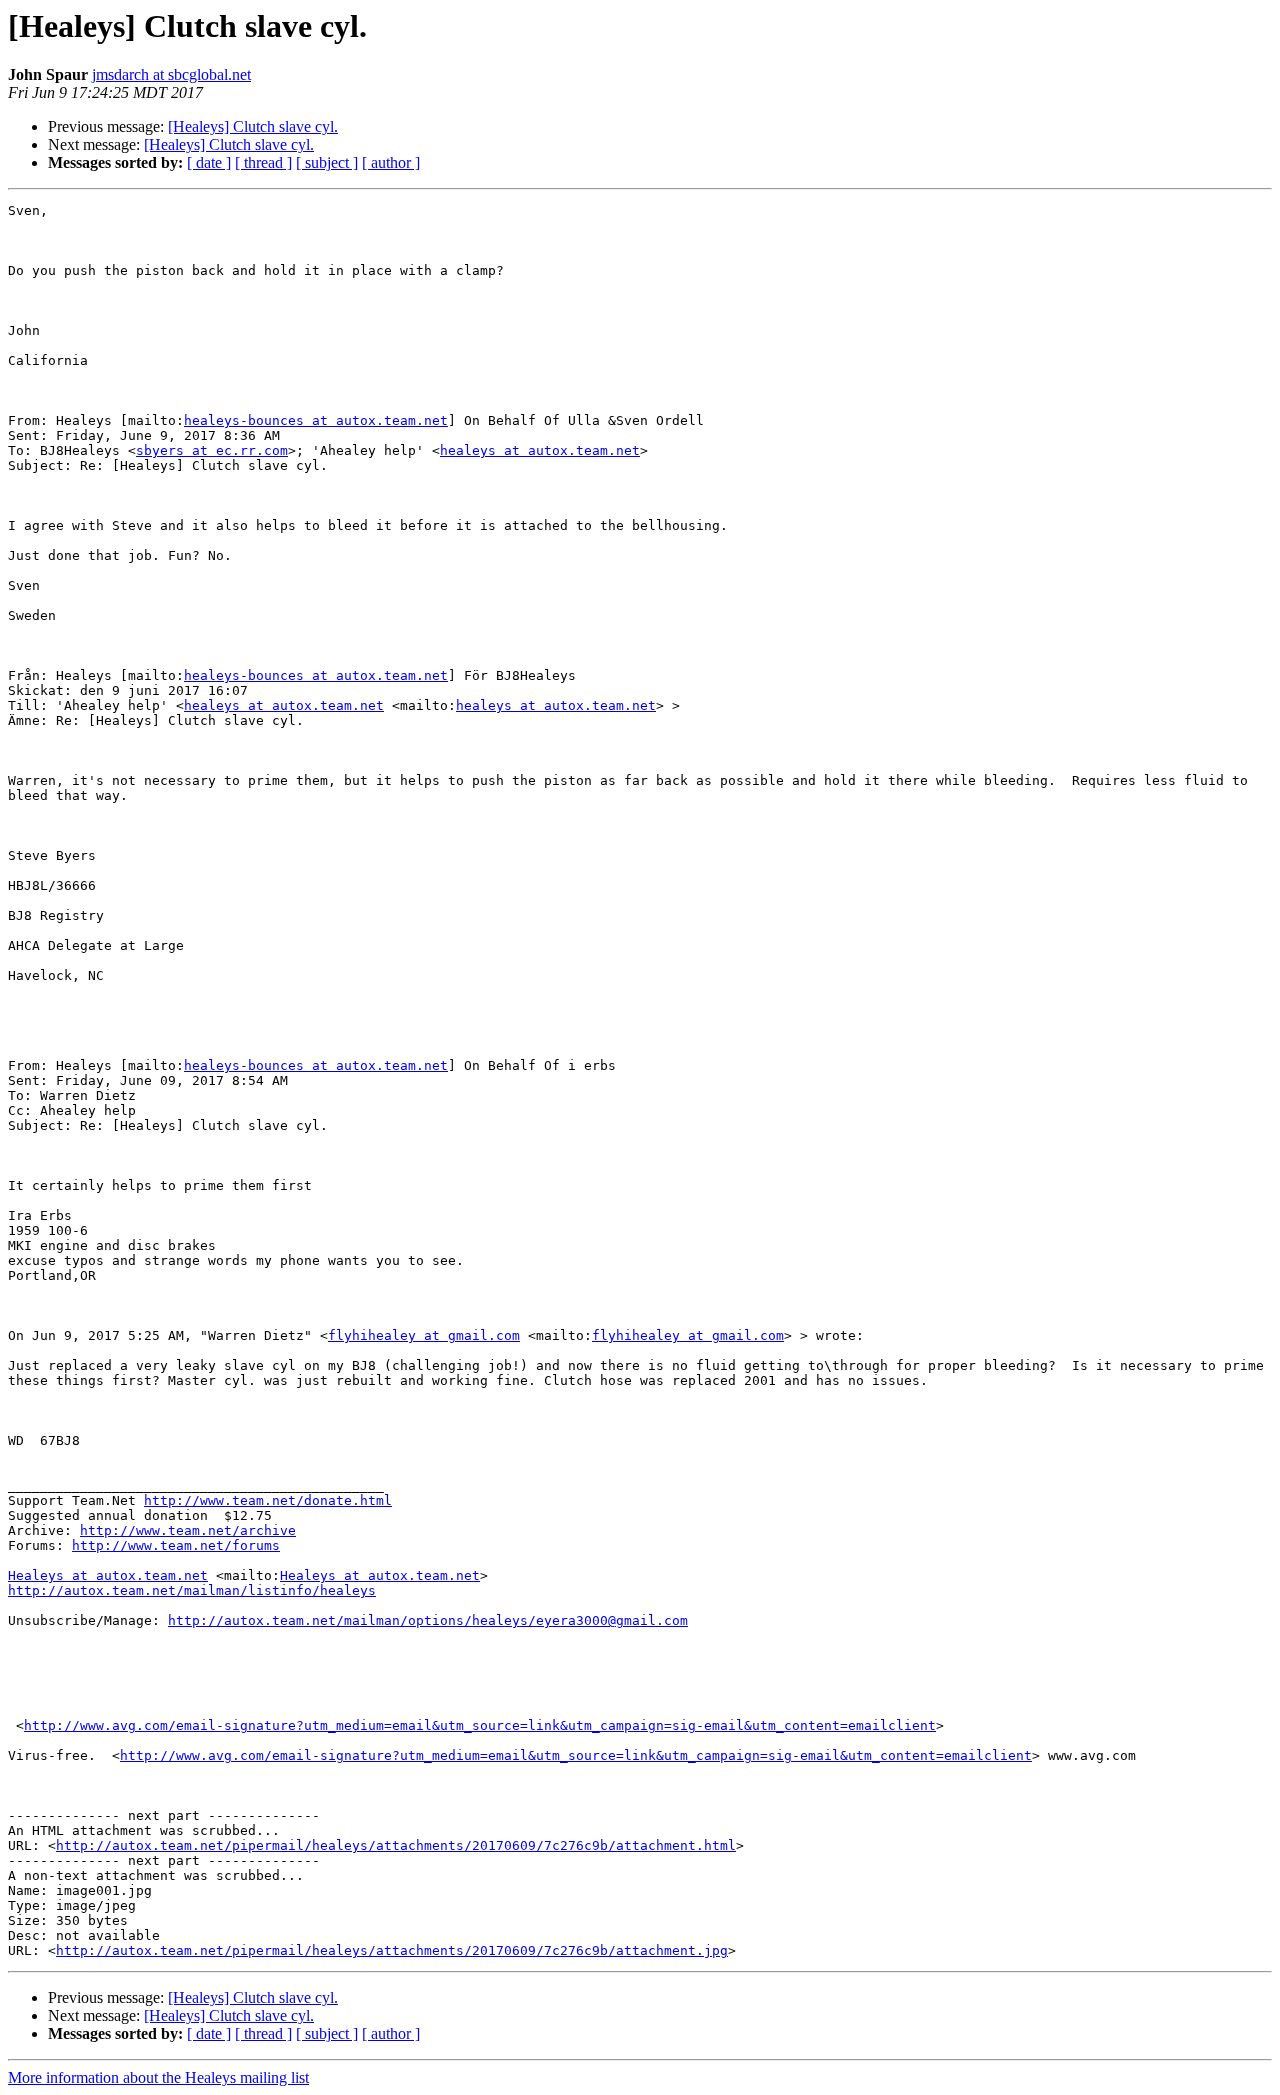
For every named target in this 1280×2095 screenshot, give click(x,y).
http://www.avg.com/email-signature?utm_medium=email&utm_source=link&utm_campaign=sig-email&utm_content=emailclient (480, 1725)
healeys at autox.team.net (540, 450)
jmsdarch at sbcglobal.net (171, 74)
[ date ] (209, 162)
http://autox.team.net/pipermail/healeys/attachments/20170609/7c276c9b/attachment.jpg (392, 1950)
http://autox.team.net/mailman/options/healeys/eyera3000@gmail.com (428, 1620)
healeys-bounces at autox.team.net (316, 420)
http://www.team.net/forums (176, 1545)
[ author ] (391, 162)
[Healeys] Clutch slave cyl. (253, 126)
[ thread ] (263, 162)
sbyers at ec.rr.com (212, 450)
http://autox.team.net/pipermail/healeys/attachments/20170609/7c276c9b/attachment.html (396, 1845)
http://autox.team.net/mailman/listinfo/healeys (192, 1590)
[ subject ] (327, 162)
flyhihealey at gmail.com (424, 1335)
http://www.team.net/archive (188, 1530)
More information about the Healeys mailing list (158, 2077)
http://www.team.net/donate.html (268, 1500)
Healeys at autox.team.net (108, 1575)
